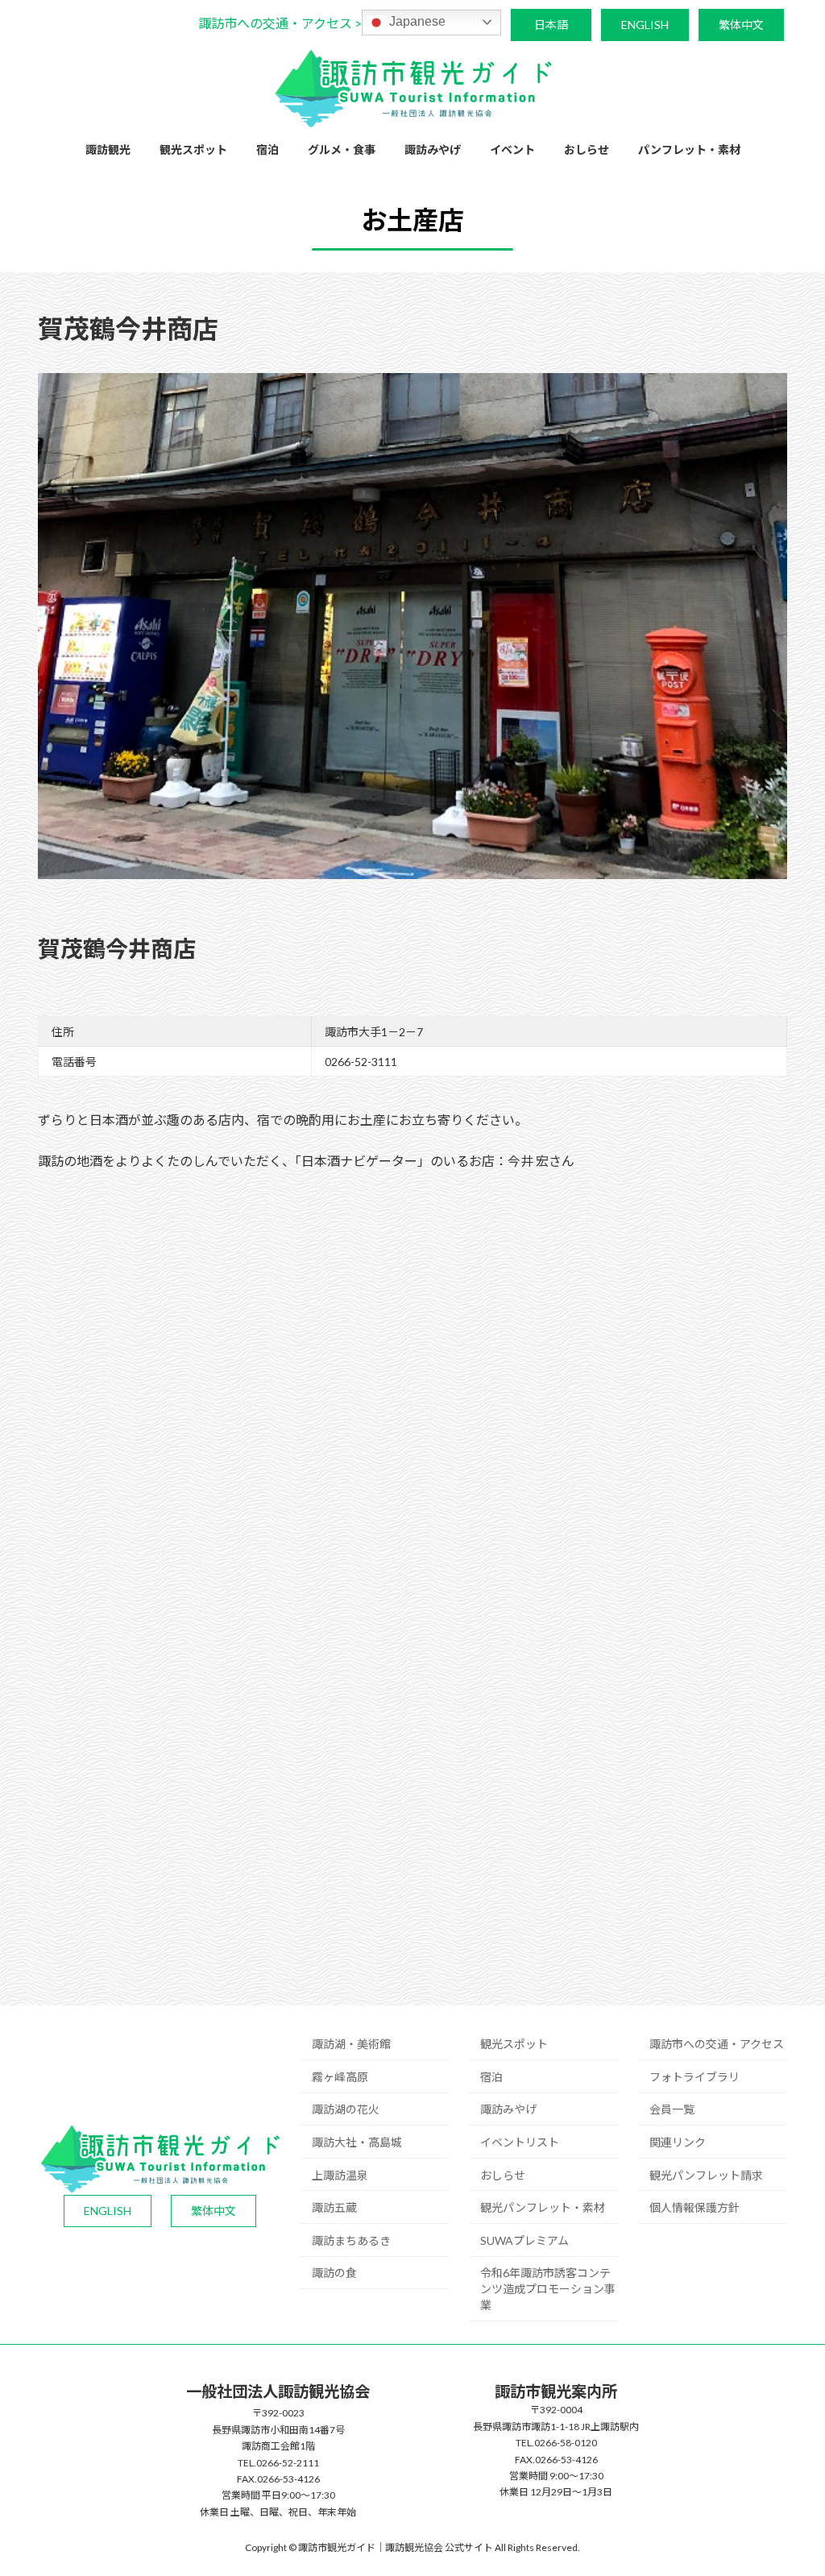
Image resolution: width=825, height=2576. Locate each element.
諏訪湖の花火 (346, 2109)
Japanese (416, 21)
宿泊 (491, 2077)
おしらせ (503, 2175)
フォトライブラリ (694, 2077)
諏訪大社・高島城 (357, 2142)
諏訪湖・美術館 (351, 2044)
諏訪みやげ (508, 2109)
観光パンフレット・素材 (543, 2207)
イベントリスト (520, 2142)
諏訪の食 (334, 2273)
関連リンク (678, 2142)
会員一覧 (672, 2109)
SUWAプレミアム (524, 2240)
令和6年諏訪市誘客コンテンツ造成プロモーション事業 (548, 2289)
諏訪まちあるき (351, 2240)
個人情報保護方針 (694, 2207)
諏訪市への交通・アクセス (717, 2044)
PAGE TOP (790, 2483)
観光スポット (514, 2044)
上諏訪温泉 (340, 2175)
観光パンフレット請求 (706, 2175)
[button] (280, 23)
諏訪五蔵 (334, 2207)
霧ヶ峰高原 (340, 2077)
